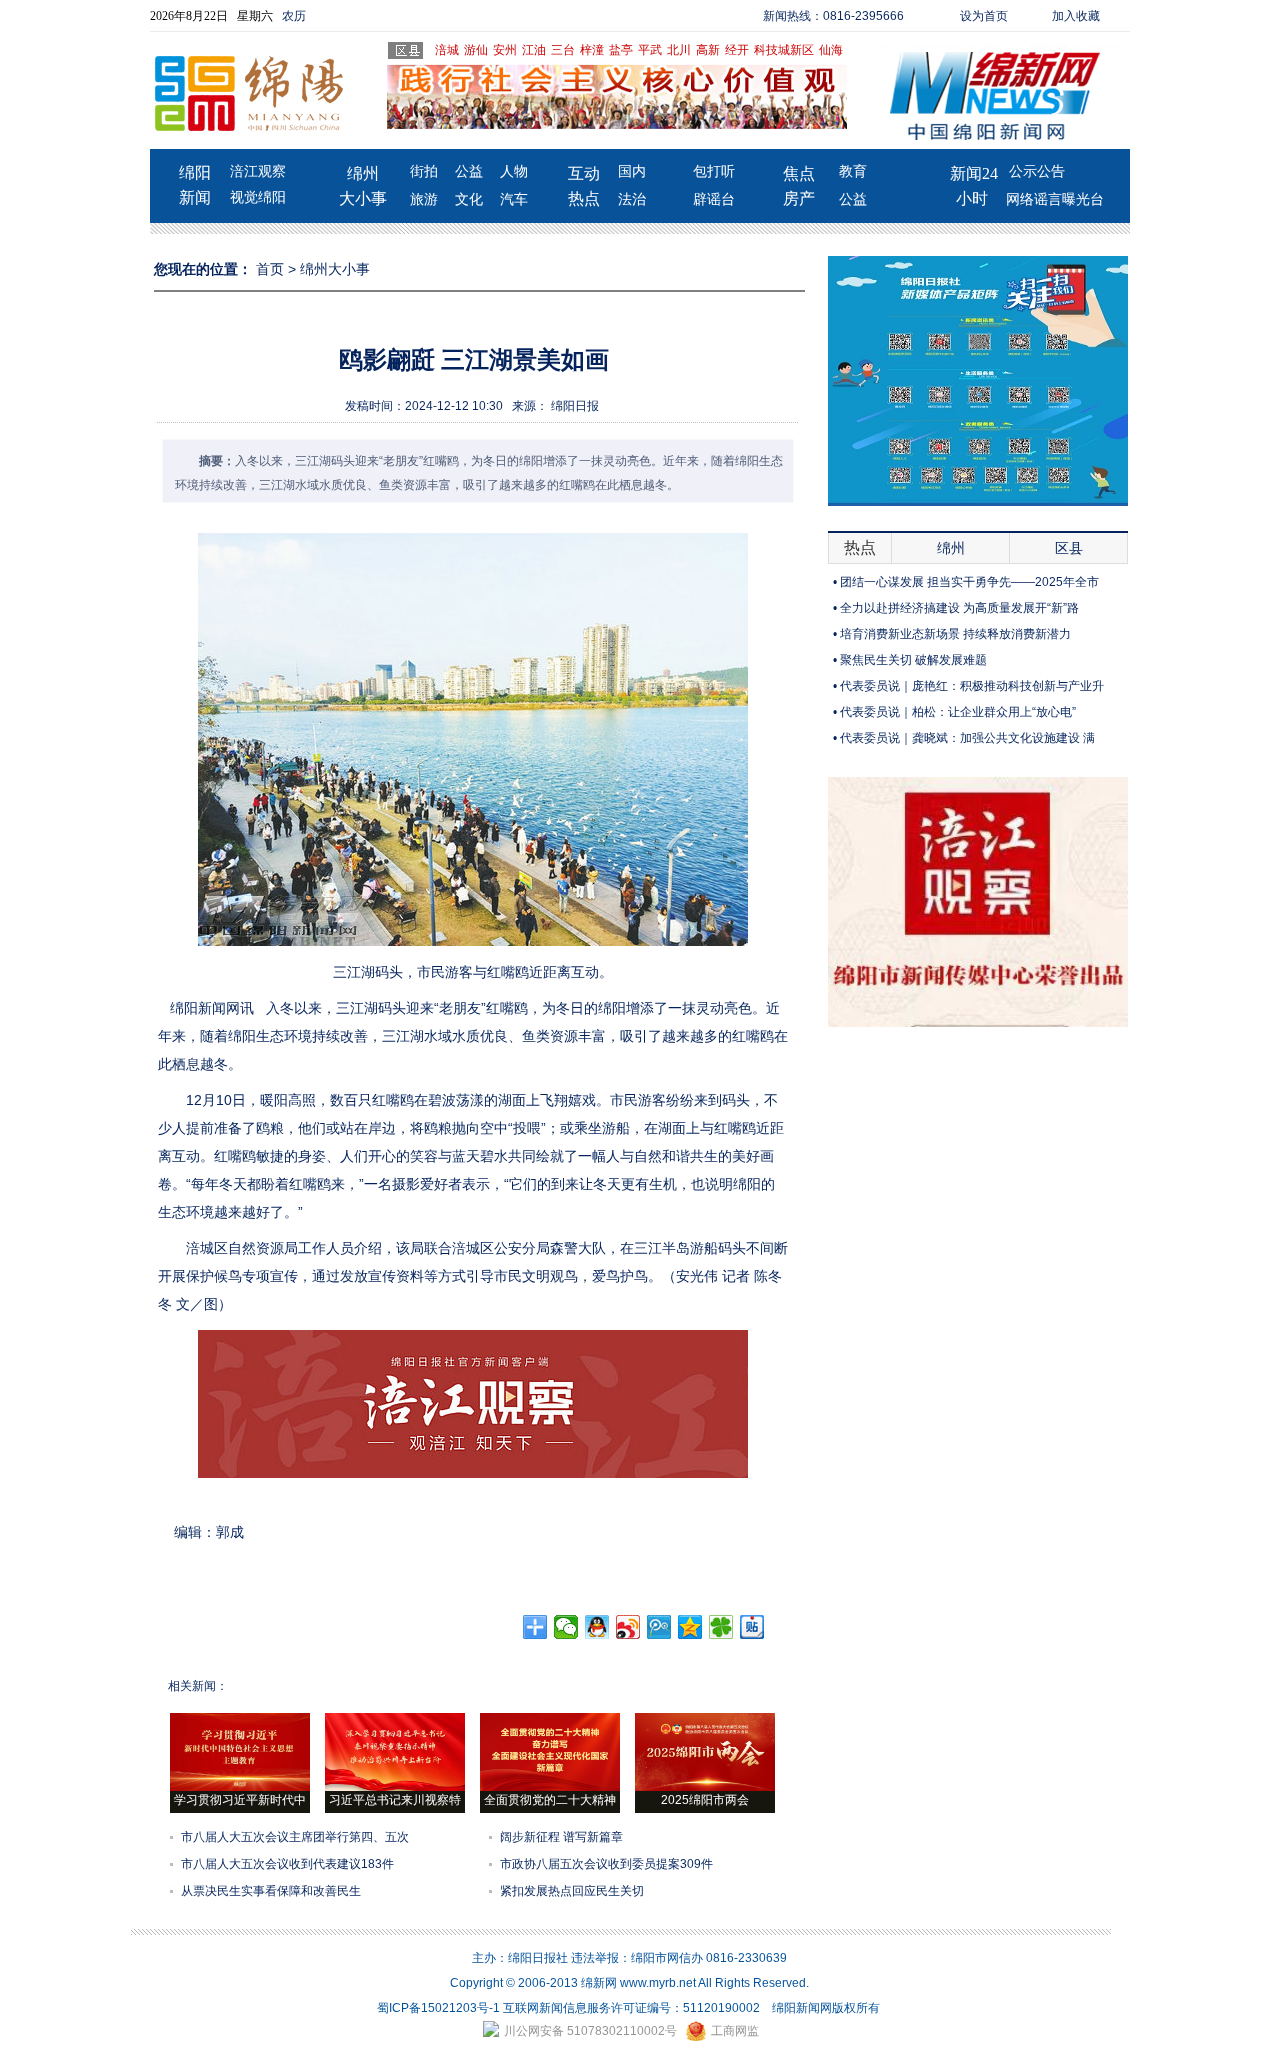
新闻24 (974, 173)
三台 (563, 50)
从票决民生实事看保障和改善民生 (271, 1891)
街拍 (424, 171)
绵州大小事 (335, 269)
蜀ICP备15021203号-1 (438, 2008)
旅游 (424, 199)
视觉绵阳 (258, 197)
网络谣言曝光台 (1055, 199)
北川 (679, 50)
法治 (632, 199)
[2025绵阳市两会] (705, 1787)
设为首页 (984, 16)
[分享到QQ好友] (597, 1627)
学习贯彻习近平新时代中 (240, 1800)
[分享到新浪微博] (628, 1627)
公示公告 (1037, 171)
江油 (534, 50)
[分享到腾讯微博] (659, 1627)
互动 (584, 173)
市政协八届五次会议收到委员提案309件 (606, 1864)
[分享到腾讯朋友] (721, 1627)
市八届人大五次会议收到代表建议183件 (287, 1864)
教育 (853, 171)
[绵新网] (978, 1023)
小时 (972, 198)
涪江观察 (258, 171)
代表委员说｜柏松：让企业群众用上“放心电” (958, 712)
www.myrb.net (658, 1983)
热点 (584, 198)
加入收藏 (1076, 16)
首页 (270, 269)
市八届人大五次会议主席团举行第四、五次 (295, 1837)
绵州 (363, 173)
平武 (650, 50)
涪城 (447, 50)
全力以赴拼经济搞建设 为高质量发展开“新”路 (959, 608)
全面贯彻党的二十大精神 (550, 1800)
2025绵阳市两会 (705, 1800)
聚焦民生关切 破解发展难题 (913, 660)
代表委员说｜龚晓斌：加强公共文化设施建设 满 (967, 738)
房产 (799, 198)
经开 (737, 50)
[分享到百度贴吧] (752, 1627)
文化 (469, 199)
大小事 (363, 198)
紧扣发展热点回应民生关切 (572, 1891)
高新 (708, 50)
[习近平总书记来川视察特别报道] (395, 1787)
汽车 (514, 199)
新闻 (195, 197)
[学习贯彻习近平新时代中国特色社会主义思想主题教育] (240, 1787)
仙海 (831, 50)
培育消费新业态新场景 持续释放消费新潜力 (955, 634)
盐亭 (621, 50)
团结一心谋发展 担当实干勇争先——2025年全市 (969, 582)
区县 (1069, 548)
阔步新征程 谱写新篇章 (561, 1837)
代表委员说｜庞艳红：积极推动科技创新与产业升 (972, 686)
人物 (514, 171)
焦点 (799, 173)
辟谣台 (714, 199)
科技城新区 (784, 50)
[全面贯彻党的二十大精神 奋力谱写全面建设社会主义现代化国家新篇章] (550, 1787)
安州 (505, 50)
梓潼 (592, 50)
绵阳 (195, 172)
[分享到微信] (566, 1627)
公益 (469, 171)
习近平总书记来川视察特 (395, 1800)
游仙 (476, 50)
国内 (632, 171)
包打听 (714, 171)
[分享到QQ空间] (690, 1627)
